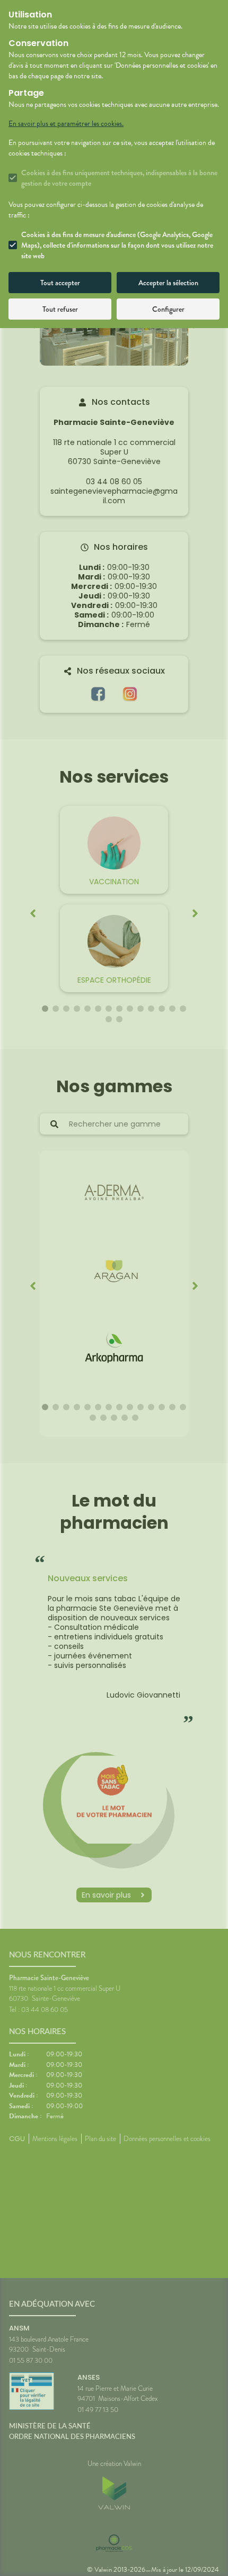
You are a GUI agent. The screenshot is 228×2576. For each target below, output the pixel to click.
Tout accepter (60, 283)
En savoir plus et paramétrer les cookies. (66, 124)
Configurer (168, 309)
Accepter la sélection (168, 283)
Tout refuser (60, 309)
